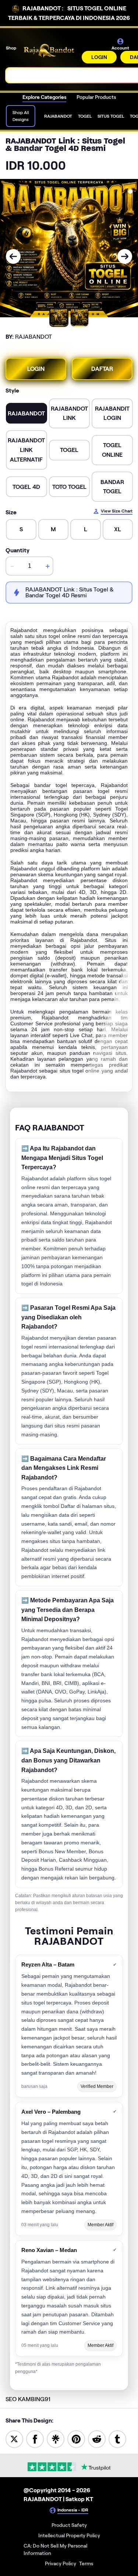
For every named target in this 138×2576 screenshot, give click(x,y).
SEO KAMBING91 (28, 2399)
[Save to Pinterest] (76, 2439)
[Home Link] (50, 51)
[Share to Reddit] (97, 2439)
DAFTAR (102, 369)
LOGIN (99, 57)
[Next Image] (125, 256)
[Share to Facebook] (35, 2439)
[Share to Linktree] (56, 2439)
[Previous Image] (13, 256)
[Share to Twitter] (14, 2439)
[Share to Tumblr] (117, 2439)
